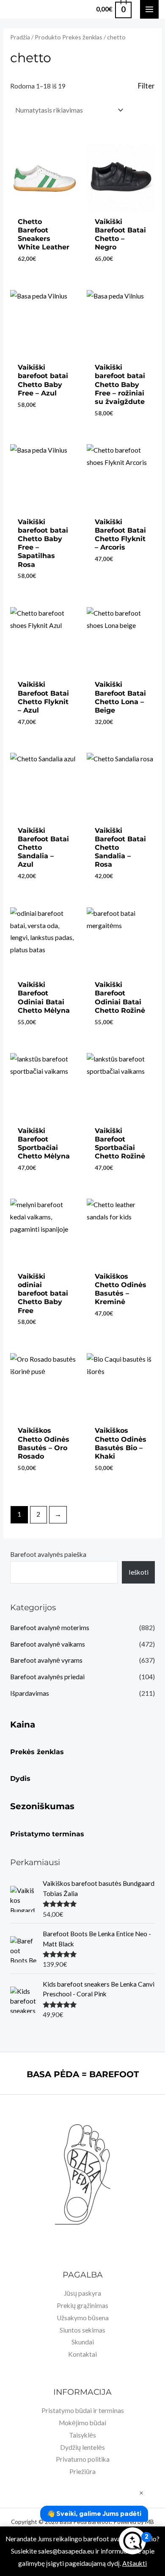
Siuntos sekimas (82, 2330)
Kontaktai (82, 2354)
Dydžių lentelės (82, 2447)
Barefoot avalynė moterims (50, 1628)
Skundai (83, 2342)
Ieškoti (139, 1572)
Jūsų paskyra (82, 2293)
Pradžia (20, 37)
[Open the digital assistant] (132, 2541)
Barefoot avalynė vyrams (46, 1660)
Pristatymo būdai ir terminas (83, 2410)
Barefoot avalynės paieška (48, 1554)
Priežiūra (82, 2471)
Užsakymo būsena (83, 2318)
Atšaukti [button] (135, 2563)
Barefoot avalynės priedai (47, 1677)
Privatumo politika (83, 2459)
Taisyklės (82, 2435)
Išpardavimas (30, 1693)
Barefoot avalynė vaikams (48, 1644)
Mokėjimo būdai (82, 2423)
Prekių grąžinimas (82, 2305)
